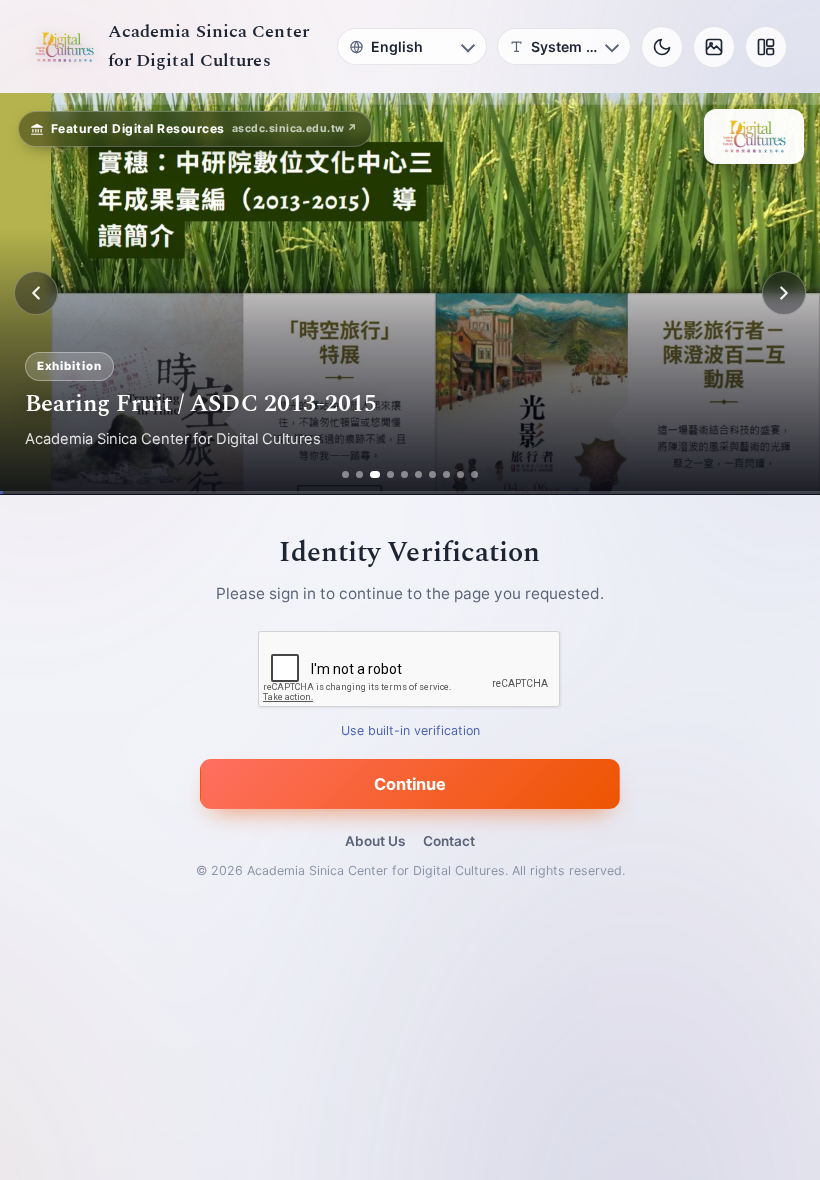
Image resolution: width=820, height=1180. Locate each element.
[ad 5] (410, 474)
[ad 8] (452, 474)
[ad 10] (480, 474)
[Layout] (766, 47)
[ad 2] (353, 474)
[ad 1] (339, 474)
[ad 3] (375, 474)
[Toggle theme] (662, 47)
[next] (784, 293)
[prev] (36, 293)
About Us (375, 841)
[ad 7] (438, 474)
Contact (449, 841)
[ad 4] (396, 474)
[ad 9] (466, 474)
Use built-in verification (410, 730)
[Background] (714, 47)
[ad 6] (424, 474)
